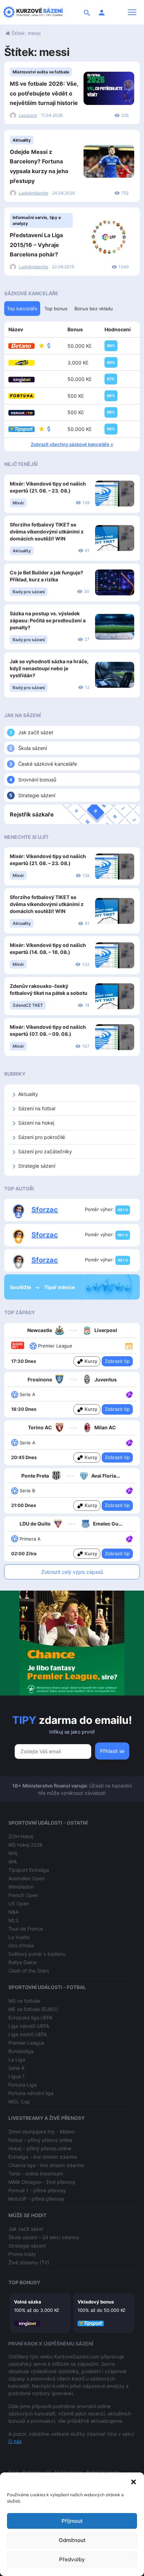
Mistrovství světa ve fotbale (41, 72)
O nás (15, 2441)
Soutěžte (21, 1287)
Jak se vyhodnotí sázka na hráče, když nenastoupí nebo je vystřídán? (49, 668)
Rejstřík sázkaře (32, 814)
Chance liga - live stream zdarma (46, 2165)
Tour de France (26, 1929)
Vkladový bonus (96, 2302)
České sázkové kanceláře (48, 764)
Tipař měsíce (59, 1287)
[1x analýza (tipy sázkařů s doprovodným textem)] (129, 1394)
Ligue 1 (17, 2076)
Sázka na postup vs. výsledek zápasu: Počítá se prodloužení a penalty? (48, 620)
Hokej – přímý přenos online (40, 2148)
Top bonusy (24, 2282)
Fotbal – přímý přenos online (40, 2140)
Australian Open (27, 1878)
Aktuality (22, 140)
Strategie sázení (37, 795)
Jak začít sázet (36, 732)
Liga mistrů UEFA (28, 2034)
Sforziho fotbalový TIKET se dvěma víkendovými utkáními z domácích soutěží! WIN (47, 532)
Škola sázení (33, 748)
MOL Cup (19, 2101)
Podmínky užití (37, 2472)
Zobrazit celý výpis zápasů (72, 1572)
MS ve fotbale (24, 2001)
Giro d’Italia (21, 1945)
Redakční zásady (103, 2472)
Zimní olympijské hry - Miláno (41, 2132)
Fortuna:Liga (23, 2085)
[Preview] (129, 1346)
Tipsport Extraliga (29, 1870)
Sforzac (45, 1210)
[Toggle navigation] (132, 12)
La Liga (17, 2060)
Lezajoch (28, 115)
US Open (19, 1903)
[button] (134, 2481)
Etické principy (69, 2472)
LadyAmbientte (34, 193)
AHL (13, 1862)
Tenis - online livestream (36, 2174)
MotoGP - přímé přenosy (36, 2199)
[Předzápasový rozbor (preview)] (129, 1346)
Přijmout (72, 2521)
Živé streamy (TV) (29, 2262)
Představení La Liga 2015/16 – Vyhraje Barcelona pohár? (36, 245)
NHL (13, 1853)
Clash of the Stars (29, 1971)
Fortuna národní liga (31, 2093)
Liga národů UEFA (29, 2026)
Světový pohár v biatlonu (37, 1954)
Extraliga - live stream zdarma (43, 2157)
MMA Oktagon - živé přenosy (42, 2182)
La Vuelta (19, 1937)
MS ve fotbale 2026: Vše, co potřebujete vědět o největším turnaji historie (44, 93)
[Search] (87, 12)
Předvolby (72, 2559)
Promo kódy (22, 2254)
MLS (13, 1920)
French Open (23, 1895)
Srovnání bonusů (37, 780)
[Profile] (102, 12)
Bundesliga (21, 2051)
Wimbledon (21, 1887)
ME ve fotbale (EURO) (33, 2009)
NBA (13, 1912)
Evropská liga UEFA (30, 2018)
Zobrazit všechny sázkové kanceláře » (72, 444)
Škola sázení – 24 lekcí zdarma (44, 2237)
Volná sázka (28, 2302)
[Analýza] (129, 1394)
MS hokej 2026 (26, 1845)
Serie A (16, 2068)
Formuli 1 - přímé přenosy (37, 2190)
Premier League (26, 2043)
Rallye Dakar (23, 1962)
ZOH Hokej (21, 1836)
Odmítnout (72, 2540)
